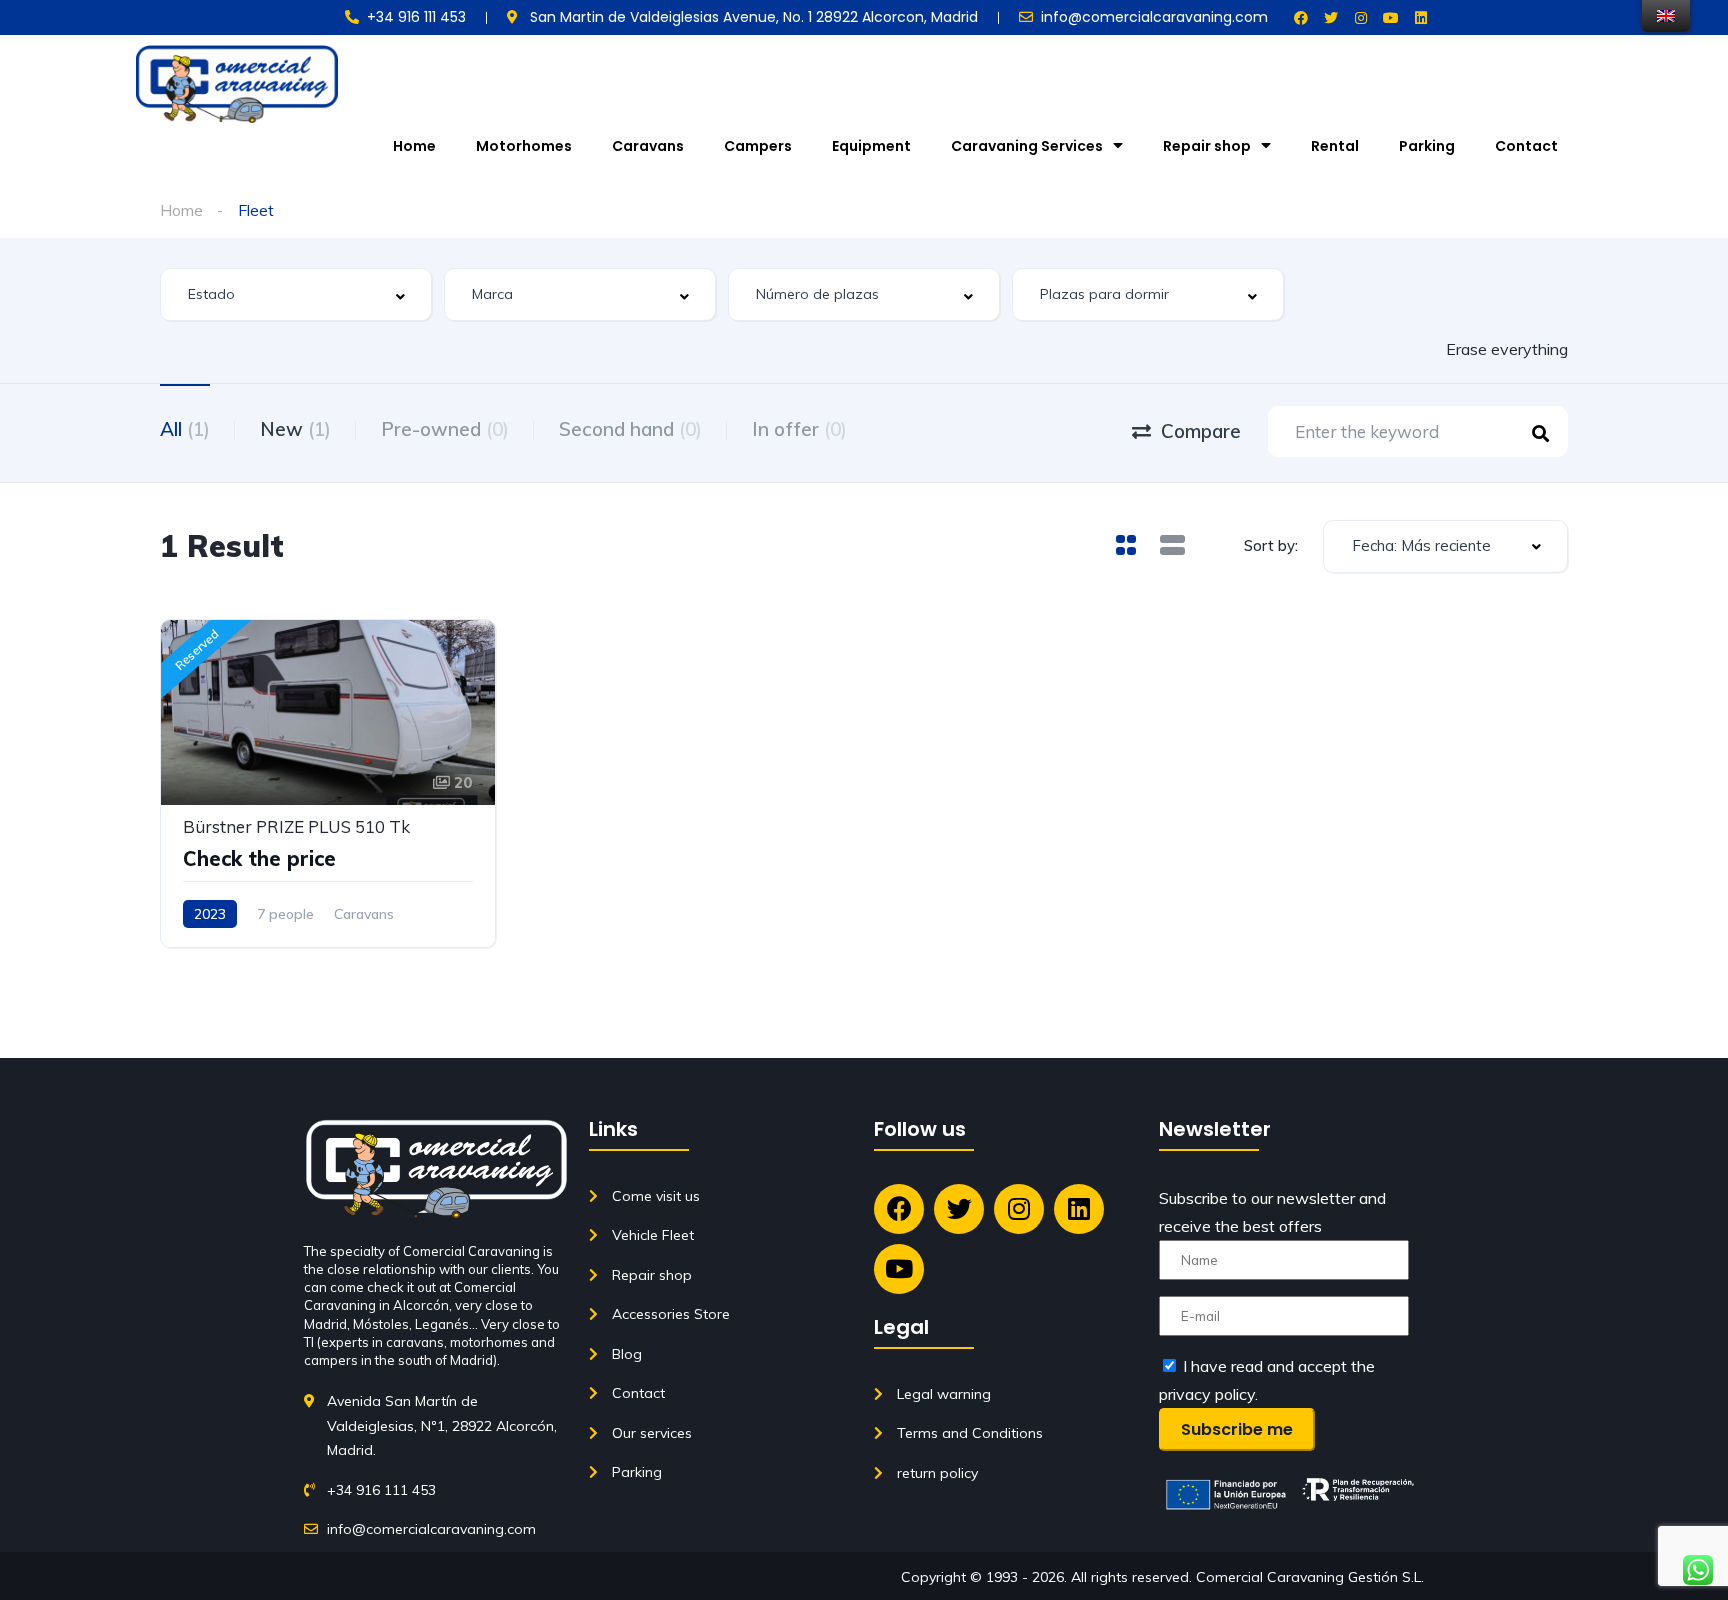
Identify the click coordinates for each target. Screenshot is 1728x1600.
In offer (799, 429)
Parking (1427, 146)
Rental (1335, 146)
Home (414, 146)
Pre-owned (445, 429)
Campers (758, 146)
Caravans (648, 146)
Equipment (871, 146)
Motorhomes (524, 146)
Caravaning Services (1027, 146)
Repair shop (1207, 146)
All (185, 429)
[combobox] (296, 294)
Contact (1526, 146)
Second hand (630, 429)
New (295, 429)
